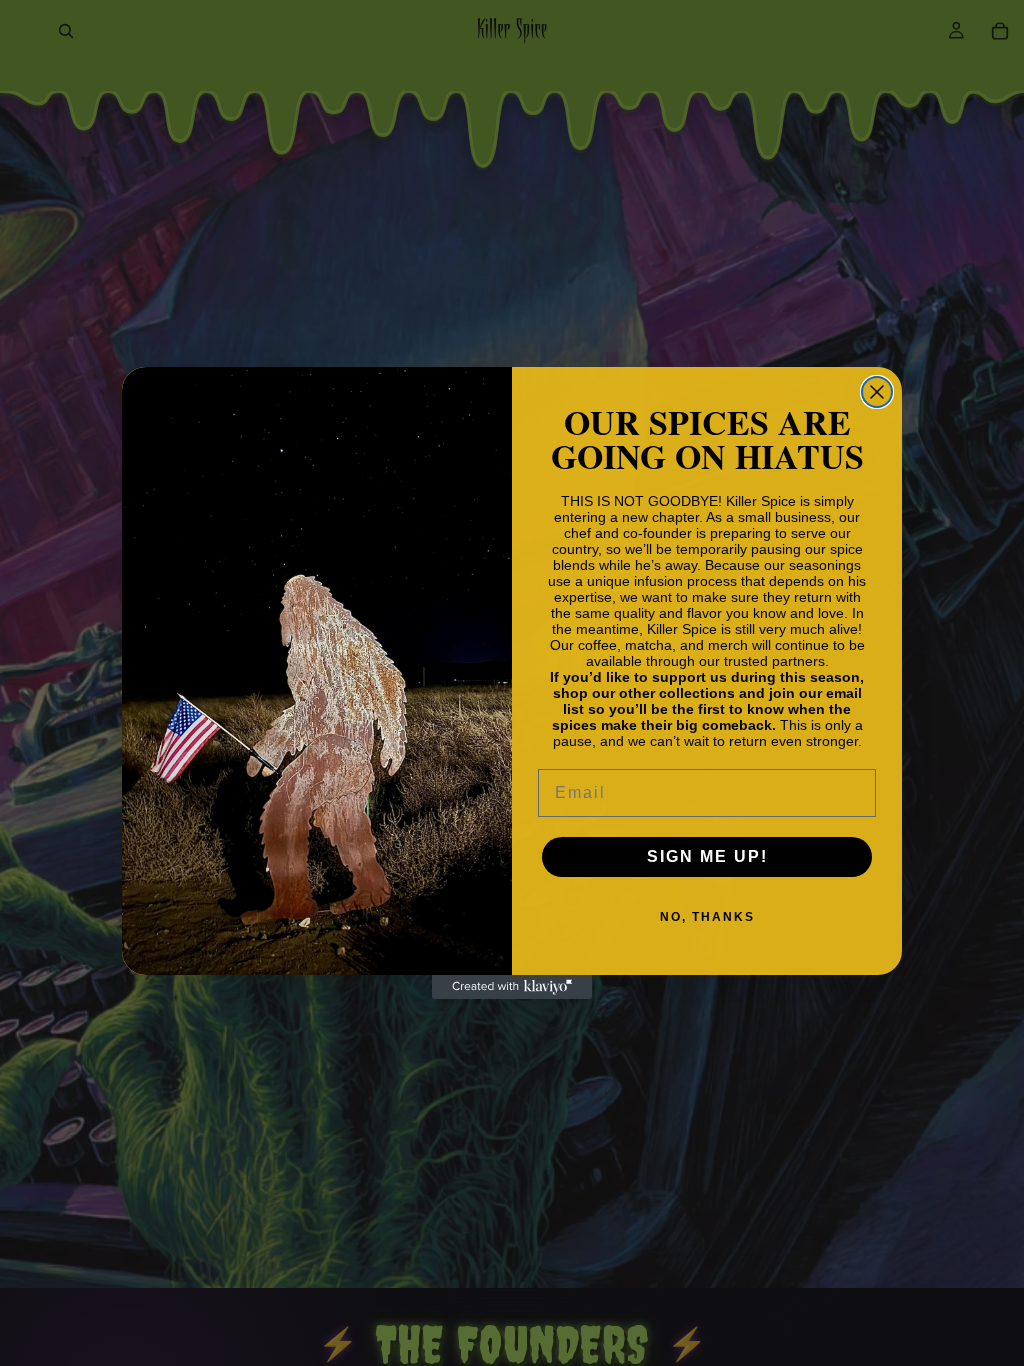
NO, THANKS (707, 917)
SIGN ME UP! (707, 856)
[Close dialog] (877, 392)
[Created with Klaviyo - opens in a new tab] (512, 987)
